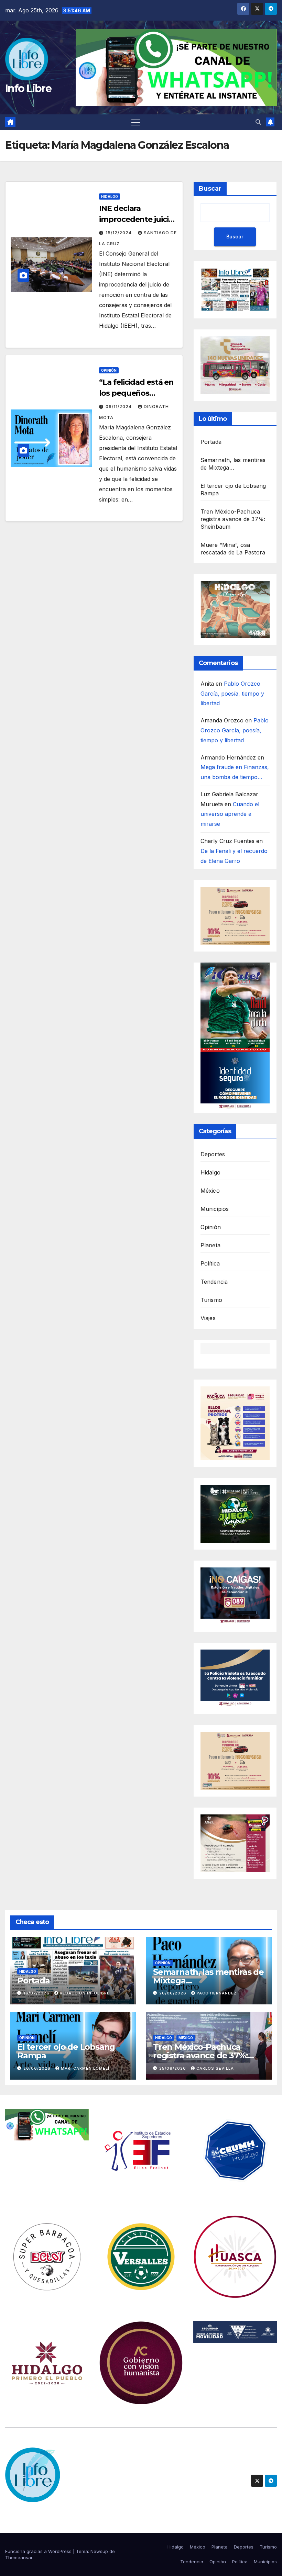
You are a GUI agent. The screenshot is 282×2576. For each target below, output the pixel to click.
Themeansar (19, 2557)
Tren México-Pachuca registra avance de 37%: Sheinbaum (233, 519)
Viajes (208, 1318)
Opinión (109, 370)
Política (210, 1263)
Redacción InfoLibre (85, 1993)
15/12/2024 (119, 233)
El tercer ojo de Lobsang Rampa (66, 2051)
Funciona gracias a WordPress (39, 2551)
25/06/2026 (173, 2068)
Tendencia (214, 1282)
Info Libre (28, 88)
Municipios (215, 1209)
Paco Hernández (217, 1993)
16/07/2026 (37, 1993)
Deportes (213, 1154)
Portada (211, 442)
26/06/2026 (173, 1993)
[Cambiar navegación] (136, 122)
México (210, 1191)
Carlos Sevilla (215, 2068)
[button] (258, 122)
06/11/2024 (119, 407)
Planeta (210, 1245)
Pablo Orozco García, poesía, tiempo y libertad (232, 694)
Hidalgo (110, 196)
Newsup (99, 2551)
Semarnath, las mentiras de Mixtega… (208, 1976)
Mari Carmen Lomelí (85, 2068)
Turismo (211, 1300)
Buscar (210, 189)
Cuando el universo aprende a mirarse (230, 814)
